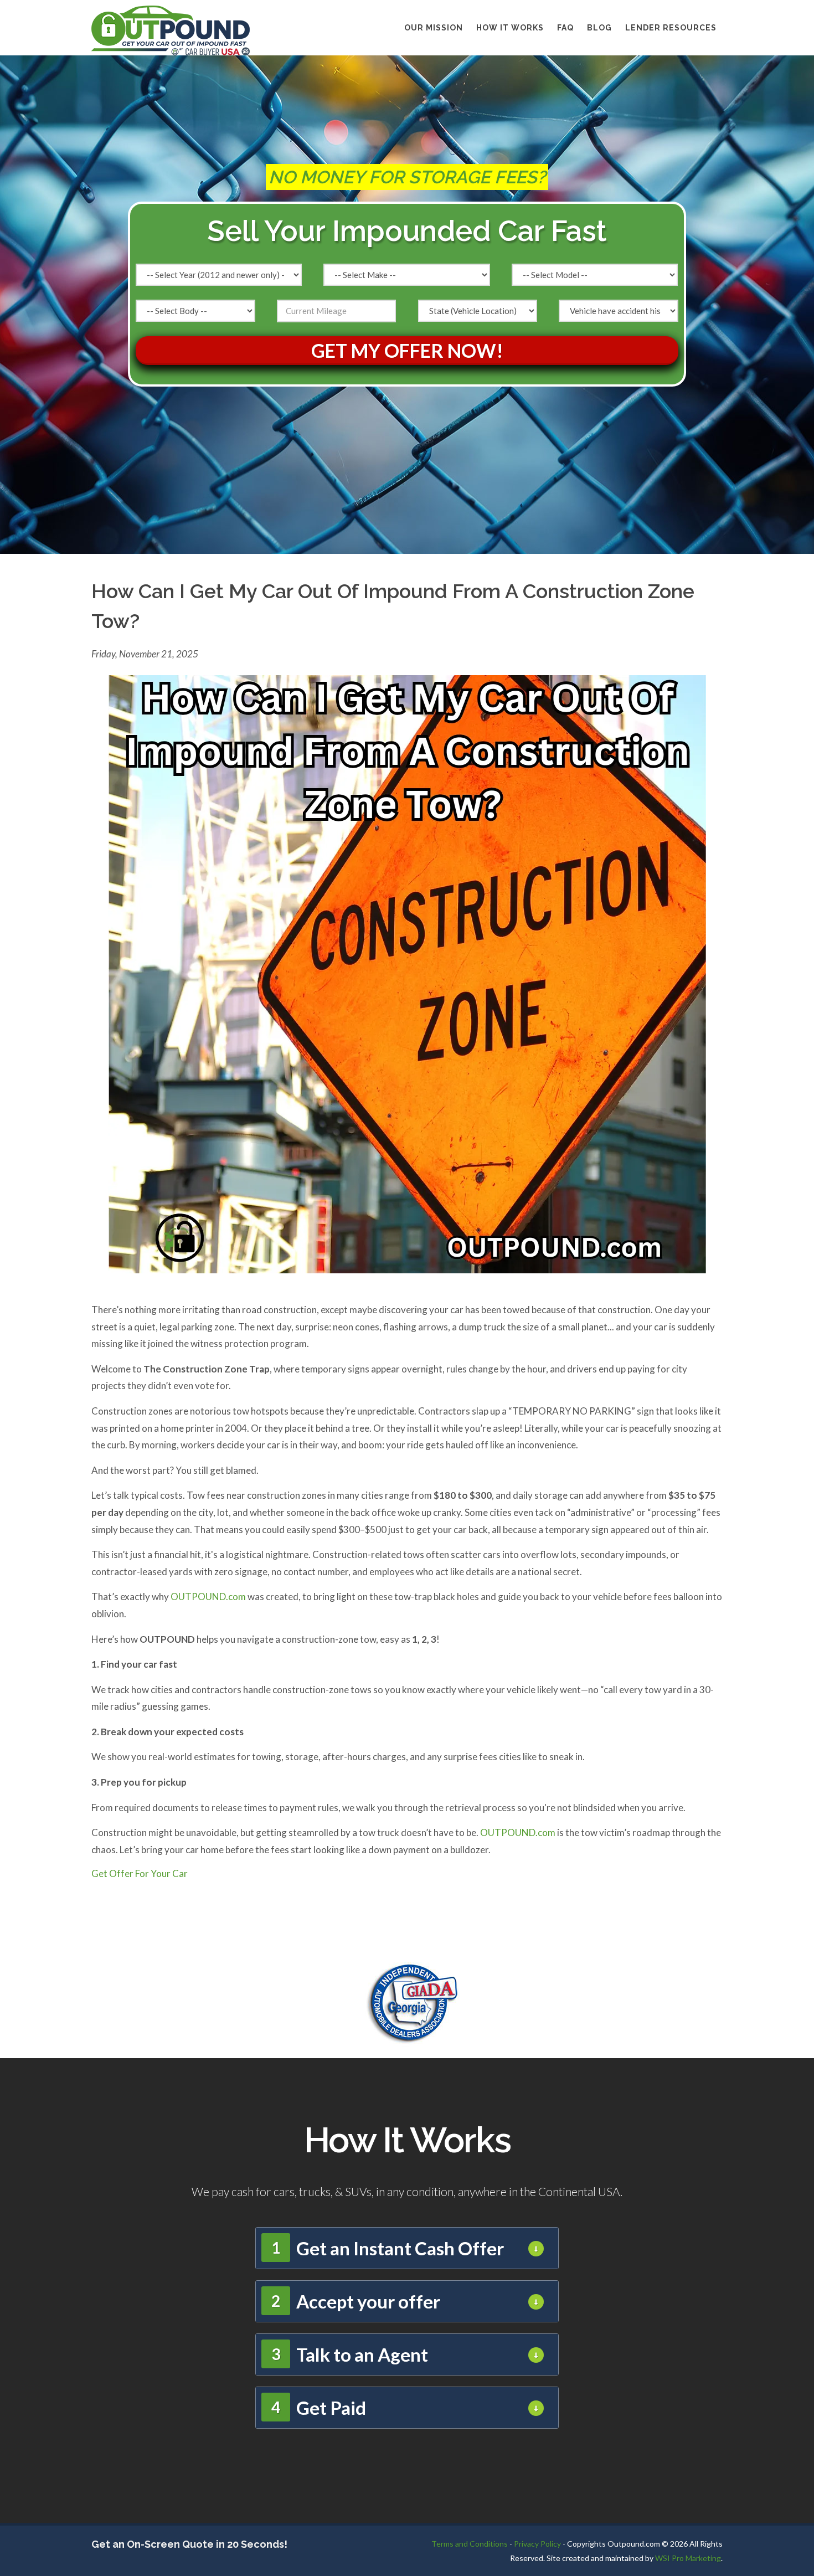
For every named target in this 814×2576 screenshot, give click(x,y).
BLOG (599, 28)
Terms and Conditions (470, 2544)
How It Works (510, 28)
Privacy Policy (537, 2544)
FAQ (565, 28)
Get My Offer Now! (407, 350)
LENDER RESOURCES (671, 28)
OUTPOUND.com (208, 1596)
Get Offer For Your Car (140, 1873)
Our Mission (434, 28)
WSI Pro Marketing (688, 2558)
